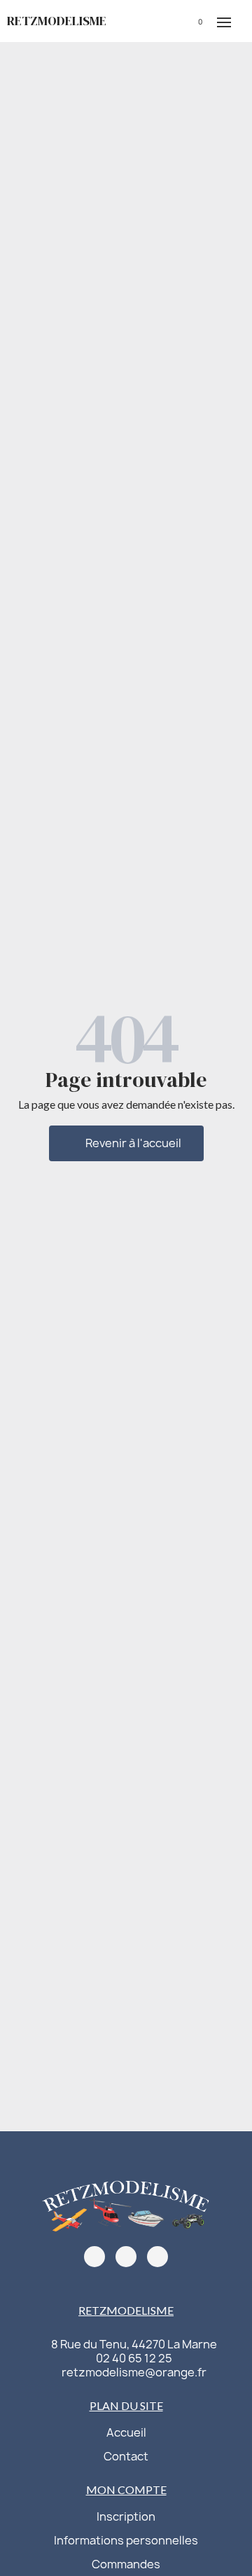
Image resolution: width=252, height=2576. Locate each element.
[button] (148, 21)
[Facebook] (94, 2257)
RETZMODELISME (57, 21)
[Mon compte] (170, 21)
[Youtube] (157, 2257)
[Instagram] (126, 2257)
